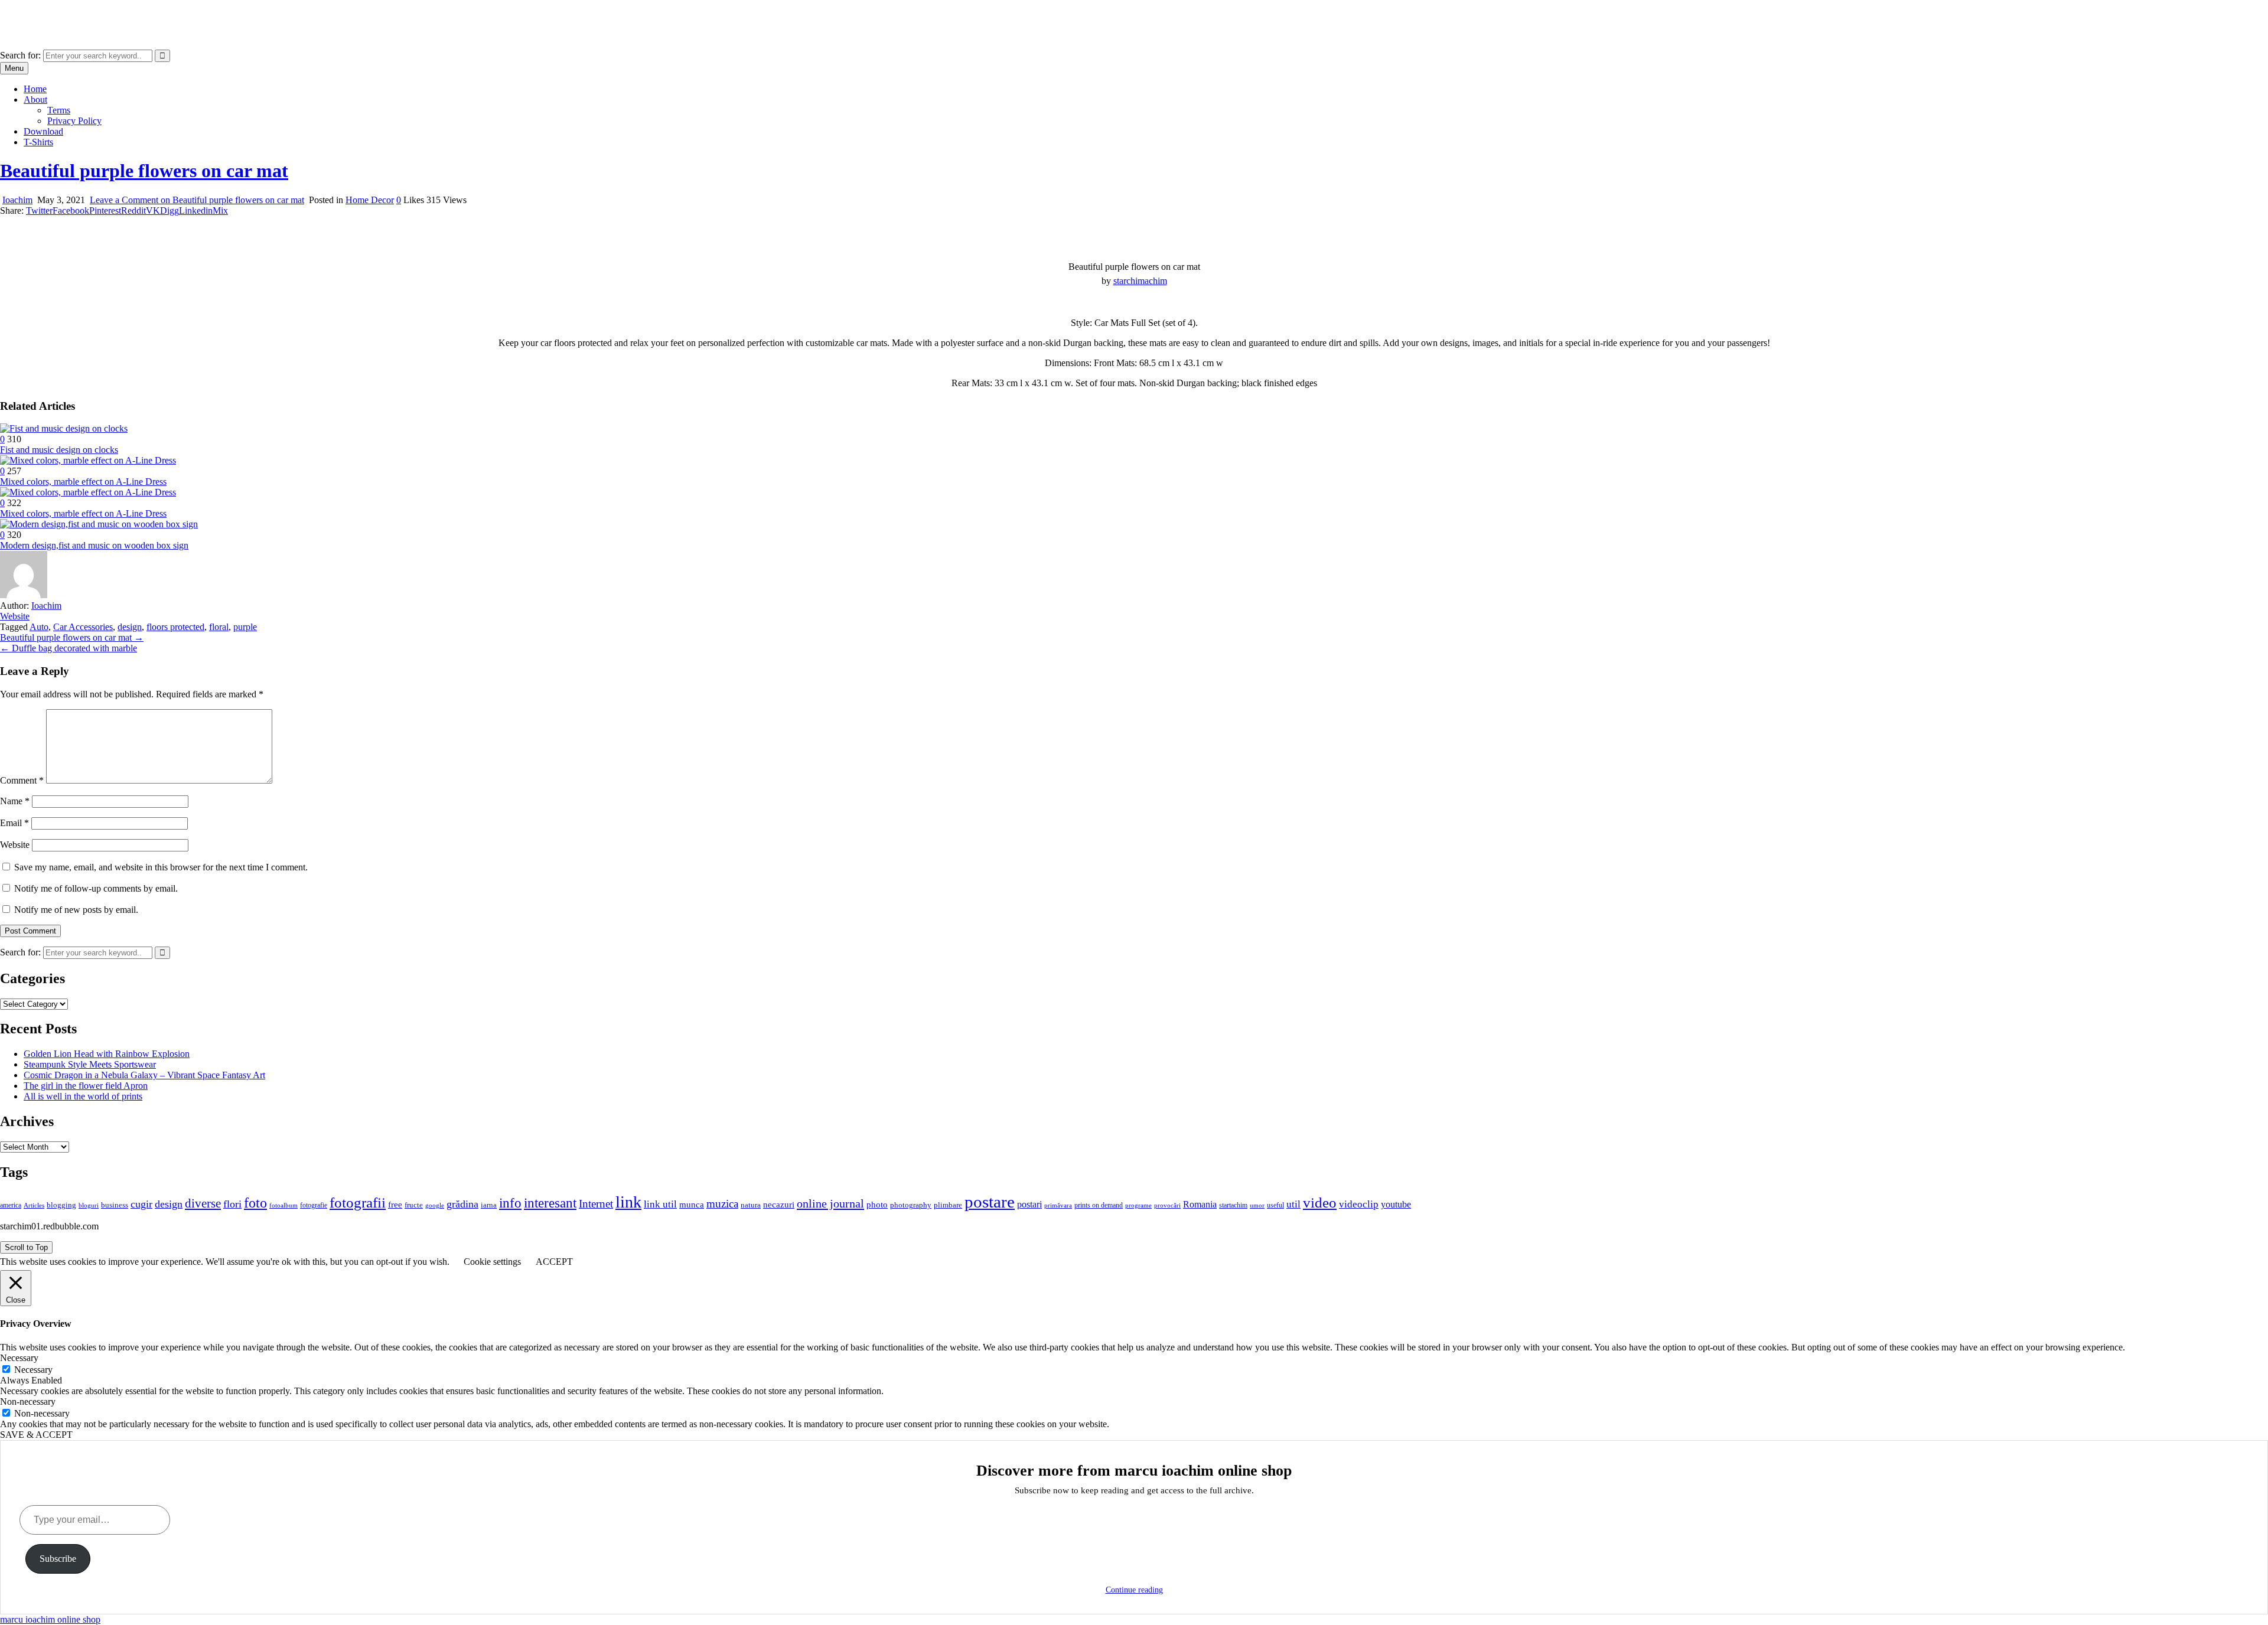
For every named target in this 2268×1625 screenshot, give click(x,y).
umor (1257, 1205)
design (130, 627)
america (11, 1205)
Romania (1200, 1204)
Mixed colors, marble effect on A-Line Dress (83, 482)
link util (660, 1204)
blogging (61, 1205)
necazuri (779, 1205)
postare (990, 1202)
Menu (14, 68)
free (395, 1205)
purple (245, 627)
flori (232, 1204)
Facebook (71, 211)
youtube (1396, 1204)
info (510, 1203)
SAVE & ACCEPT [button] (36, 1435)
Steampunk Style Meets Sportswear (90, 1064)
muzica (722, 1204)
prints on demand (1099, 1205)
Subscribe (58, 1559)
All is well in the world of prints (83, 1096)
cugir (141, 1204)
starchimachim (1140, 281)
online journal (830, 1203)
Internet (596, 1204)
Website (15, 616)
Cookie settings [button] (492, 1262)
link (628, 1202)
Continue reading (1134, 1590)
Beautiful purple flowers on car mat (144, 171)
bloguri (89, 1205)
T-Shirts (38, 142)
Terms (59, 110)
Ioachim (17, 200)
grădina (462, 1204)
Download (43, 131)
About (35, 99)
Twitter (39, 211)
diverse (203, 1203)
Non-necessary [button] (28, 1402)
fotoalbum (283, 1205)
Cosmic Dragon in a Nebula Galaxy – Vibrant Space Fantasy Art (144, 1075)
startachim (1233, 1205)
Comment (22, 780)
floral (219, 627)
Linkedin (196, 211)
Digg (170, 211)
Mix (220, 211)
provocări (1167, 1205)
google (435, 1205)
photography (911, 1205)
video (1320, 1203)
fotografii (358, 1202)
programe (1138, 1205)
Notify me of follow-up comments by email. (96, 888)
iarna (489, 1205)
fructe (414, 1205)
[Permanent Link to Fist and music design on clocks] (64, 428)
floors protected (175, 627)
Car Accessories (83, 627)
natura (751, 1205)
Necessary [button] (19, 1358)
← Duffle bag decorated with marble (69, 648)
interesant (550, 1203)
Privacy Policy (74, 121)
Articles (34, 1205)
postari (1029, 1204)
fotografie (314, 1205)
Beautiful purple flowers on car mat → (72, 637)
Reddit (133, 211)
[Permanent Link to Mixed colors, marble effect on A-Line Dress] (88, 460)
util (1293, 1204)
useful (1275, 1205)
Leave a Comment (197, 200)
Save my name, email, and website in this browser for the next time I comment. (161, 867)
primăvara (1058, 1205)
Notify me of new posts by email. (76, 910)
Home (35, 89)
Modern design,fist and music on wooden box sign (94, 545)
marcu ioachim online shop (50, 14)
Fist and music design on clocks (59, 450)
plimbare (948, 1205)
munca (692, 1205)
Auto (39, 627)
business (115, 1205)
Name (15, 801)
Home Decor (370, 200)
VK (153, 211)
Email (14, 823)
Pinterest (105, 211)
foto (255, 1203)
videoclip (1359, 1204)
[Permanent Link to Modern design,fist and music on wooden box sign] (99, 524)
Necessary (33, 1370)
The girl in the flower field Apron (86, 1086)
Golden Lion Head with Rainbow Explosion (107, 1054)
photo (877, 1205)
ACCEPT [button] (554, 1262)
